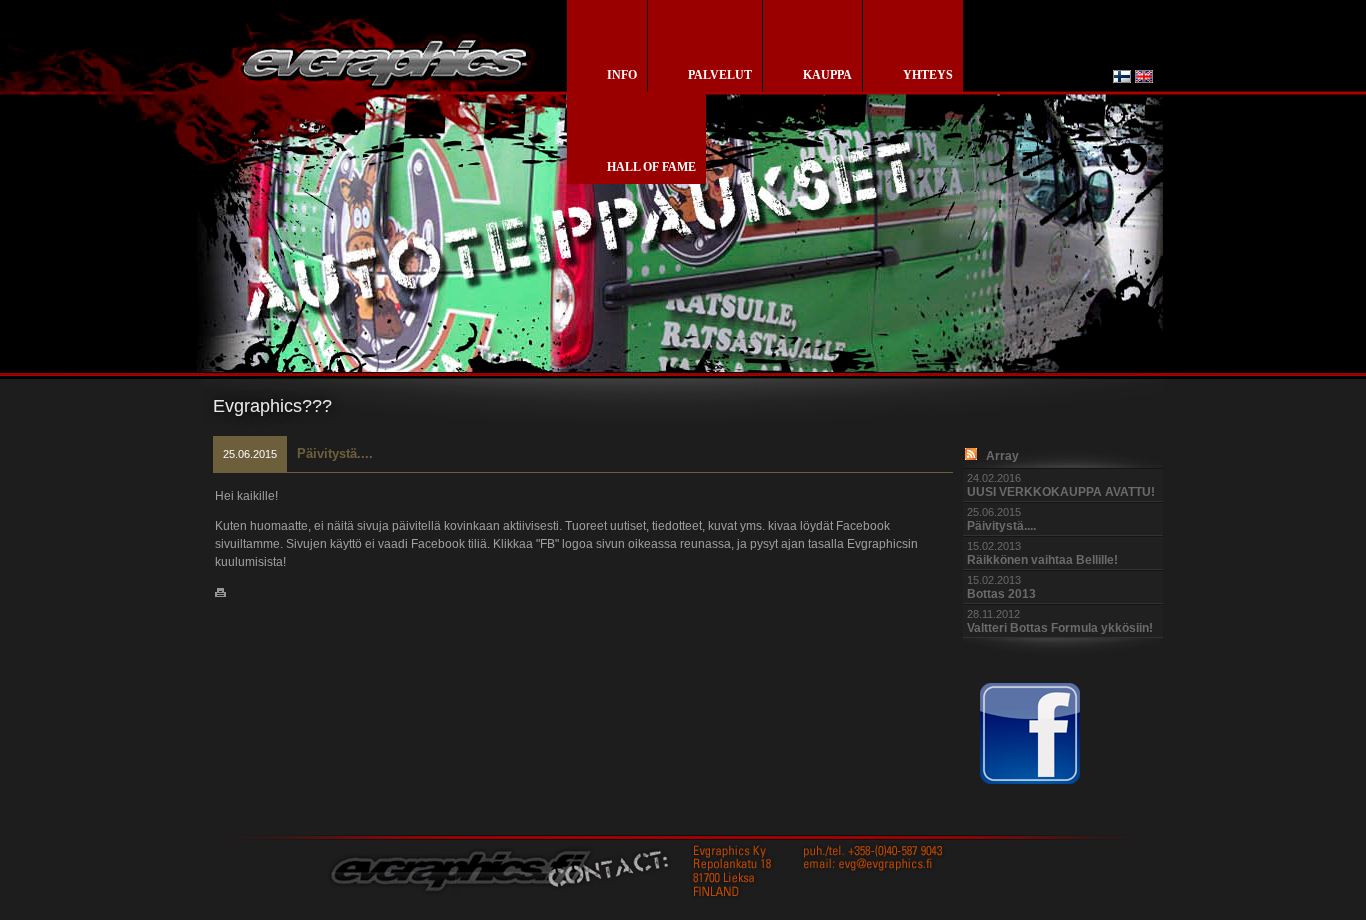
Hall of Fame (651, 167)
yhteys (928, 75)
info (622, 75)
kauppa (827, 75)
